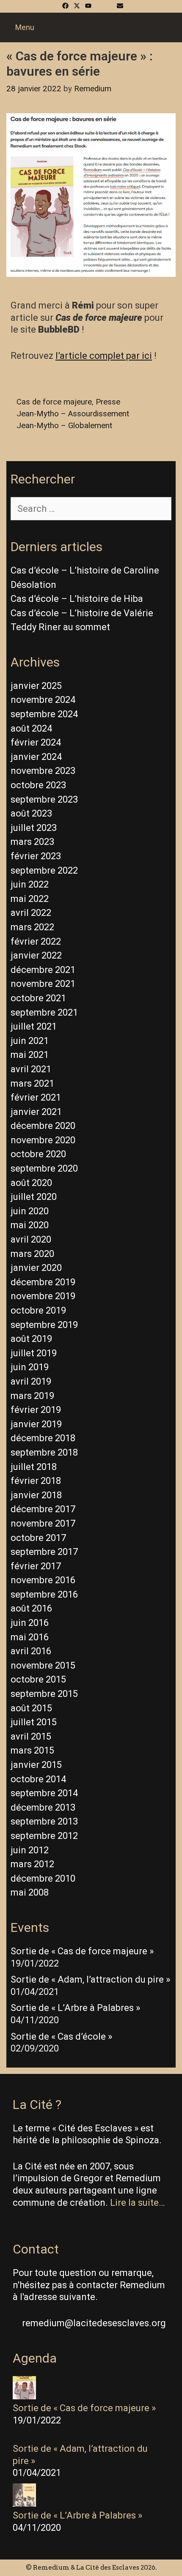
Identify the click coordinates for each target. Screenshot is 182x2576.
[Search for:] (91, 509)
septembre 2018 (44, 1452)
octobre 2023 (38, 785)
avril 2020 (31, 1239)
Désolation (33, 585)
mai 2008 (30, 1892)
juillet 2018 (34, 1467)
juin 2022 (30, 884)
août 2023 (31, 813)
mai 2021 (30, 1055)
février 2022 (36, 941)
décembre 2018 (43, 1438)
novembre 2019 (43, 1296)
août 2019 (31, 1339)
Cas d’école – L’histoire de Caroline (85, 570)
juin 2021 (30, 1041)
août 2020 (31, 1183)
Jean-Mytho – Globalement (64, 426)
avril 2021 (31, 1069)
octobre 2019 (38, 1310)
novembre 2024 (43, 700)
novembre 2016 (43, 1580)
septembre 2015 (44, 1694)
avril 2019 (31, 1381)
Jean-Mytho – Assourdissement (73, 414)
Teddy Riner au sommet (60, 627)
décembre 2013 (43, 1807)
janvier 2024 (36, 757)
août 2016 (31, 1608)
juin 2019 (30, 1367)
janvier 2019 (36, 1424)
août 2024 (31, 728)
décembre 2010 (43, 1878)
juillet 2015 (34, 1722)
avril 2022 (31, 913)
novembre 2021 (43, 984)
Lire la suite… (137, 2203)
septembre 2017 (44, 1552)
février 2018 (36, 1481)
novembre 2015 (43, 1665)
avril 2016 (31, 1651)
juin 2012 (30, 1850)
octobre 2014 (38, 1779)
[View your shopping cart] (176, 27)
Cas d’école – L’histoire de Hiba (77, 599)
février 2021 (36, 1097)
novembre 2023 (43, 771)
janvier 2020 (36, 1268)
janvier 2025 (36, 686)
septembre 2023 (44, 799)
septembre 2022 (44, 870)
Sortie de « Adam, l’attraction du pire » (90, 1979)
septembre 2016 (44, 1594)
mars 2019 (32, 1396)
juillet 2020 (34, 1197)
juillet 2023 (34, 828)
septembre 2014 (44, 1793)
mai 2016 (30, 1637)
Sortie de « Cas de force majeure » (82, 1951)
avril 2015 (31, 1736)
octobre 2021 (38, 998)
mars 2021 (32, 1083)
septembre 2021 (44, 1012)
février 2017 (36, 1566)
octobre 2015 (38, 1679)
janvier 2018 (36, 1495)
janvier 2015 (36, 1765)
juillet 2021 (34, 1026)
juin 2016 (30, 1623)
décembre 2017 (43, 1509)
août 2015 (31, 1708)
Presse (108, 402)
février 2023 (36, 856)
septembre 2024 (44, 714)
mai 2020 (30, 1225)
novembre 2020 (43, 1140)
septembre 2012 (44, 1836)
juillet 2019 (34, 1353)
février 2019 (36, 1410)
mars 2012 (32, 1864)
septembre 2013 (44, 1821)
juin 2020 (30, 1211)
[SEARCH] (164, 27)
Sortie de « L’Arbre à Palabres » (75, 2008)
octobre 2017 (38, 1538)
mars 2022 (32, 927)
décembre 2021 (43, 970)
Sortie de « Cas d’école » (61, 2036)
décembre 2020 (43, 1126)
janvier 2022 (36, 955)
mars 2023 (32, 842)
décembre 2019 (43, 1282)
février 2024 (36, 742)
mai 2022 (30, 899)
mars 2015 (32, 1750)
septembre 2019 (44, 1325)
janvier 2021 (36, 1112)
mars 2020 (32, 1254)
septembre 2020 (44, 1168)
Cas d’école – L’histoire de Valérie (82, 613)
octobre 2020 (38, 1154)
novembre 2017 (43, 1523)
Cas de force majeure (54, 402)
